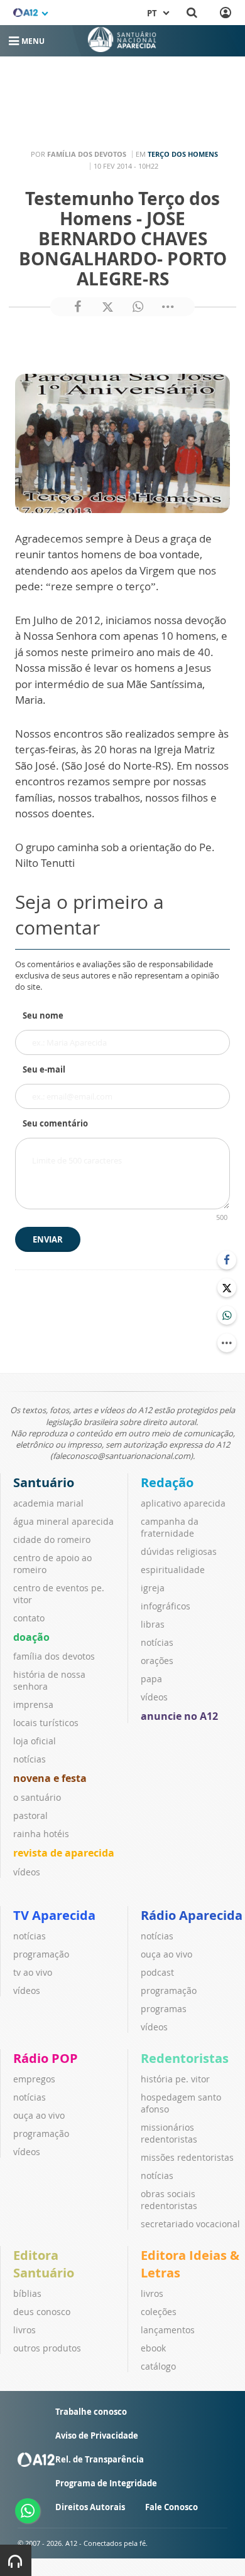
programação (41, 1954)
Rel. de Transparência (100, 2459)
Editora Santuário (44, 2264)
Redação (167, 1482)
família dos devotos (54, 1656)
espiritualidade (173, 1570)
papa (151, 1679)
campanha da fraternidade (170, 1527)
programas (164, 2009)
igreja (153, 1588)
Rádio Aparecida (192, 1915)
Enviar (48, 1239)
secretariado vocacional (190, 2224)
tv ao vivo (33, 1972)
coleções (159, 2312)
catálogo (158, 2366)
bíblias (27, 2293)
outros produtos (47, 2348)
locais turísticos (46, 1723)
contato (29, 1618)
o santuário (37, 1797)
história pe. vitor (175, 2079)
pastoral (30, 1815)
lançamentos (168, 2330)
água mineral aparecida (63, 1521)
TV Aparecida (54, 1915)
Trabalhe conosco (91, 2412)
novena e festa (50, 1778)
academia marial (48, 1503)
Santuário (44, 1482)
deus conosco (42, 2312)
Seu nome (43, 1015)
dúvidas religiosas (179, 1551)
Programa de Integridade (106, 2483)
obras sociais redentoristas (169, 2200)
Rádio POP (46, 2058)
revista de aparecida (64, 1853)
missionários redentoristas (169, 2133)
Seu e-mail (44, 1069)
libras (153, 1624)
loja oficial (35, 1741)
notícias (30, 1759)
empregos (34, 2079)
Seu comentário (55, 1123)
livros (24, 2330)
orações (157, 1661)
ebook (153, 2348)
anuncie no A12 (179, 1716)
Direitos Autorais (90, 2507)
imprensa (33, 1704)
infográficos (166, 1606)
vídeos (27, 1872)
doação (31, 1637)
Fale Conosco (171, 2507)
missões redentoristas (187, 2157)
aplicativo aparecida (183, 1503)
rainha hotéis (41, 1834)
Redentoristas (185, 2058)
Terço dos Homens (183, 154)
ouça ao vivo (166, 1954)
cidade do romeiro (52, 1540)
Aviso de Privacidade (97, 2436)
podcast (157, 1972)
